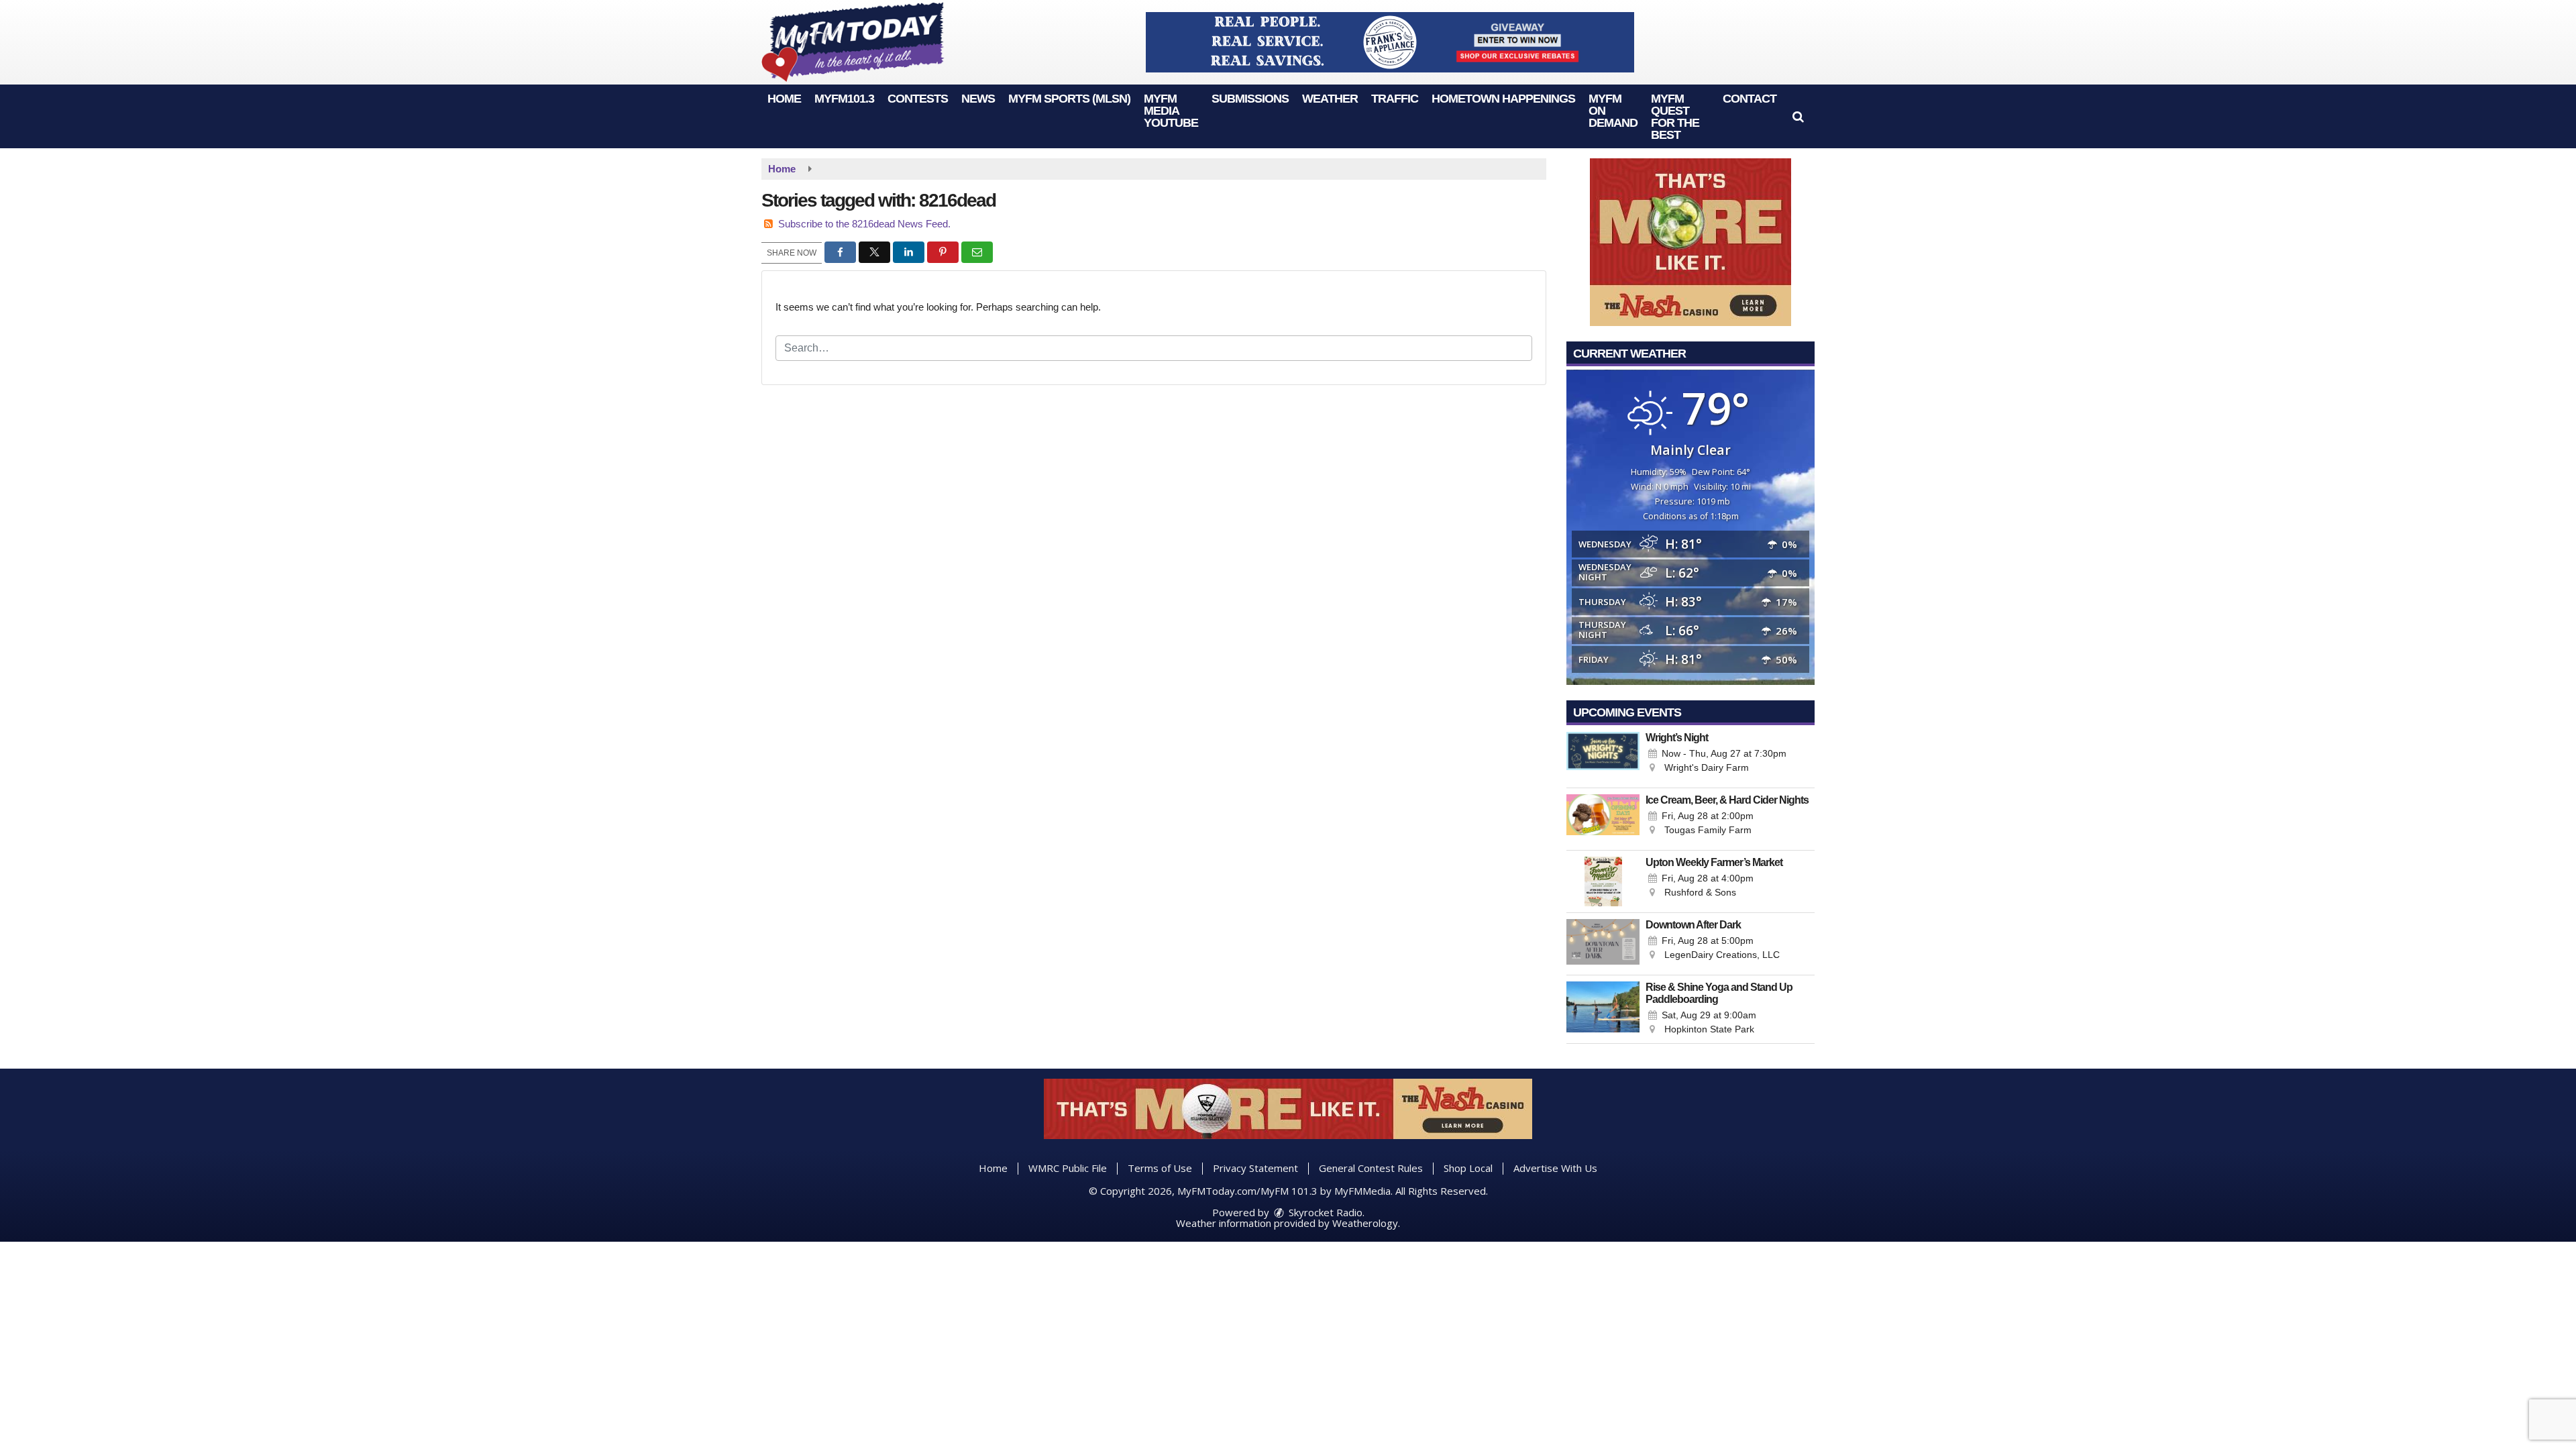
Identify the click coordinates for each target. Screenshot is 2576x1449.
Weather (1330, 99)
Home (784, 99)
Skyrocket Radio (1324, 1212)
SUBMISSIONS (1250, 99)
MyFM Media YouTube (1171, 111)
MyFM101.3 (844, 99)
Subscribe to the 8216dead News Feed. (864, 224)
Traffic (1395, 99)
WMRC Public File (1068, 1168)
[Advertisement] (1390, 42)
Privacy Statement (1255, 1168)
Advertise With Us (1555, 1168)
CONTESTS (918, 99)
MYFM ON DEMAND (1613, 111)
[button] (1798, 117)
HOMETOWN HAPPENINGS (1503, 99)
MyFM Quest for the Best (1675, 117)
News (978, 99)
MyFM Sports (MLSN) (1069, 99)
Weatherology (1365, 1223)
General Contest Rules (1371, 1168)
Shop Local (1468, 1168)
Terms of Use (1160, 1168)
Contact (1750, 99)
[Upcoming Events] (1603, 757)
